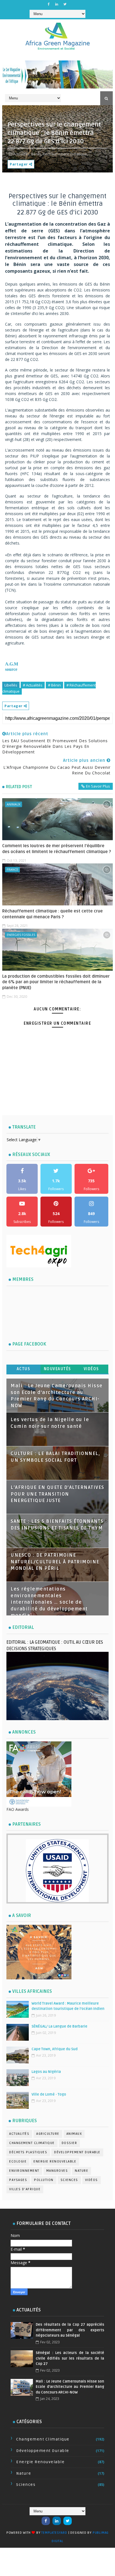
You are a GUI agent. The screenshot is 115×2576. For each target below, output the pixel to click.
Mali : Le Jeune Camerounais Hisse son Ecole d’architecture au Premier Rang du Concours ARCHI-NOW (70, 2387)
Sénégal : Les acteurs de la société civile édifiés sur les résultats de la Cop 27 (70, 2358)
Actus (24, 1369)
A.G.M (12, 664)
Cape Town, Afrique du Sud (55, 2049)
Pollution (44, 2180)
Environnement (24, 2171)
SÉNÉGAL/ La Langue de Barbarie (59, 2026)
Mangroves (57, 2171)
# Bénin (54, 685)
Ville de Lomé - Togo (49, 2094)
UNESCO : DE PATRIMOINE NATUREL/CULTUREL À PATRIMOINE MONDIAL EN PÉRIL (55, 1562)
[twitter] (65, 4)
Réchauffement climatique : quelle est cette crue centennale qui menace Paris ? (52, 914)
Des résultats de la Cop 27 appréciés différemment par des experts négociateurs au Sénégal (70, 2330)
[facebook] (49, 4)
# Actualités (33, 685)
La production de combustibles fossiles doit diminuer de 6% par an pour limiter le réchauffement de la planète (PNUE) (56, 982)
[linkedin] (57, 4)
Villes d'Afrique (25, 2189)
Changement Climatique (32, 2143)
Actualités (19, 2134)
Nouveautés (57, 1369)
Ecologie (18, 2162)
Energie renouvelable (55, 2162)
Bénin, (37, 154)
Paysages (18, 2180)
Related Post (19, 787)
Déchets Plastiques (28, 2152)
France (12, 869)
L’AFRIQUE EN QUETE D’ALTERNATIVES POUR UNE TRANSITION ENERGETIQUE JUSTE (57, 1494)
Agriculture (48, 2134)
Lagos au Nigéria (46, 2072)
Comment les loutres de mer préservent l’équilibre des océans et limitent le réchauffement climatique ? (57, 849)
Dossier (70, 2143)
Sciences (69, 2180)
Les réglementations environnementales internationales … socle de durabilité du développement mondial (49, 1602)
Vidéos (91, 1369)
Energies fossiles (21, 935)
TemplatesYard (54, 2533)
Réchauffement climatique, (65, 154)
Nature (82, 2171)
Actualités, (22, 154)
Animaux (14, 804)
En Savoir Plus (98, 786)
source (11, 669)
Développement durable (77, 2152)
